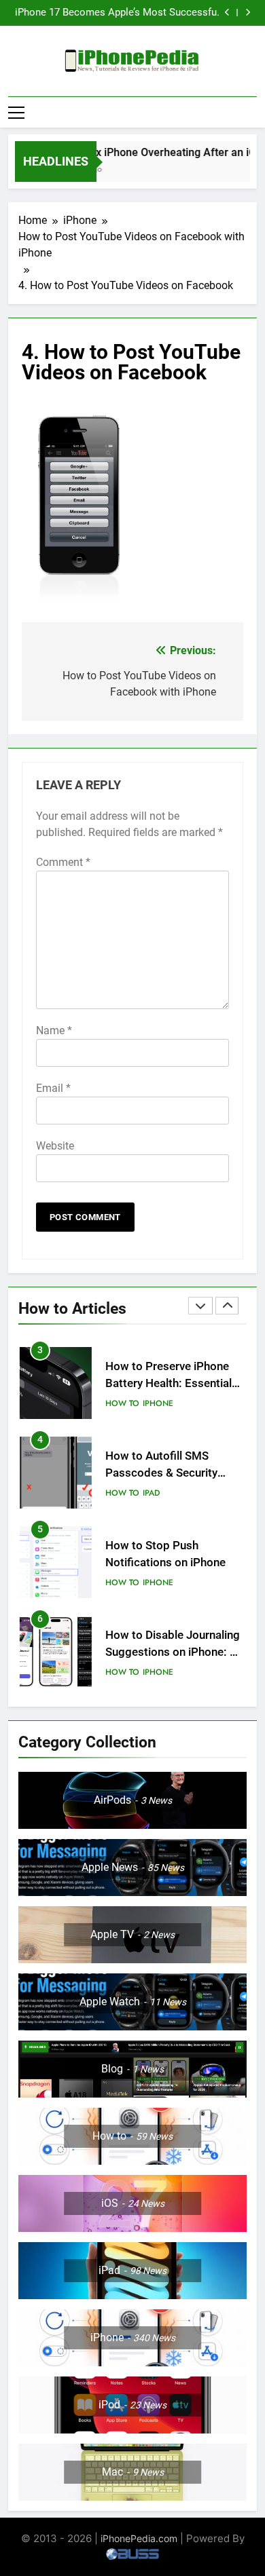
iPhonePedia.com (139, 2538)
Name (54, 1030)
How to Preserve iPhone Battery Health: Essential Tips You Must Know (169, 1383)
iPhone (158, 1403)
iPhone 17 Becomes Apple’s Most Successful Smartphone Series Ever (117, 13)
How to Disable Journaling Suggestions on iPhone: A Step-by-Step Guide (173, 1652)
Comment (63, 862)
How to (122, 1403)
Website (55, 1146)
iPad (151, 1493)
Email (53, 1088)
